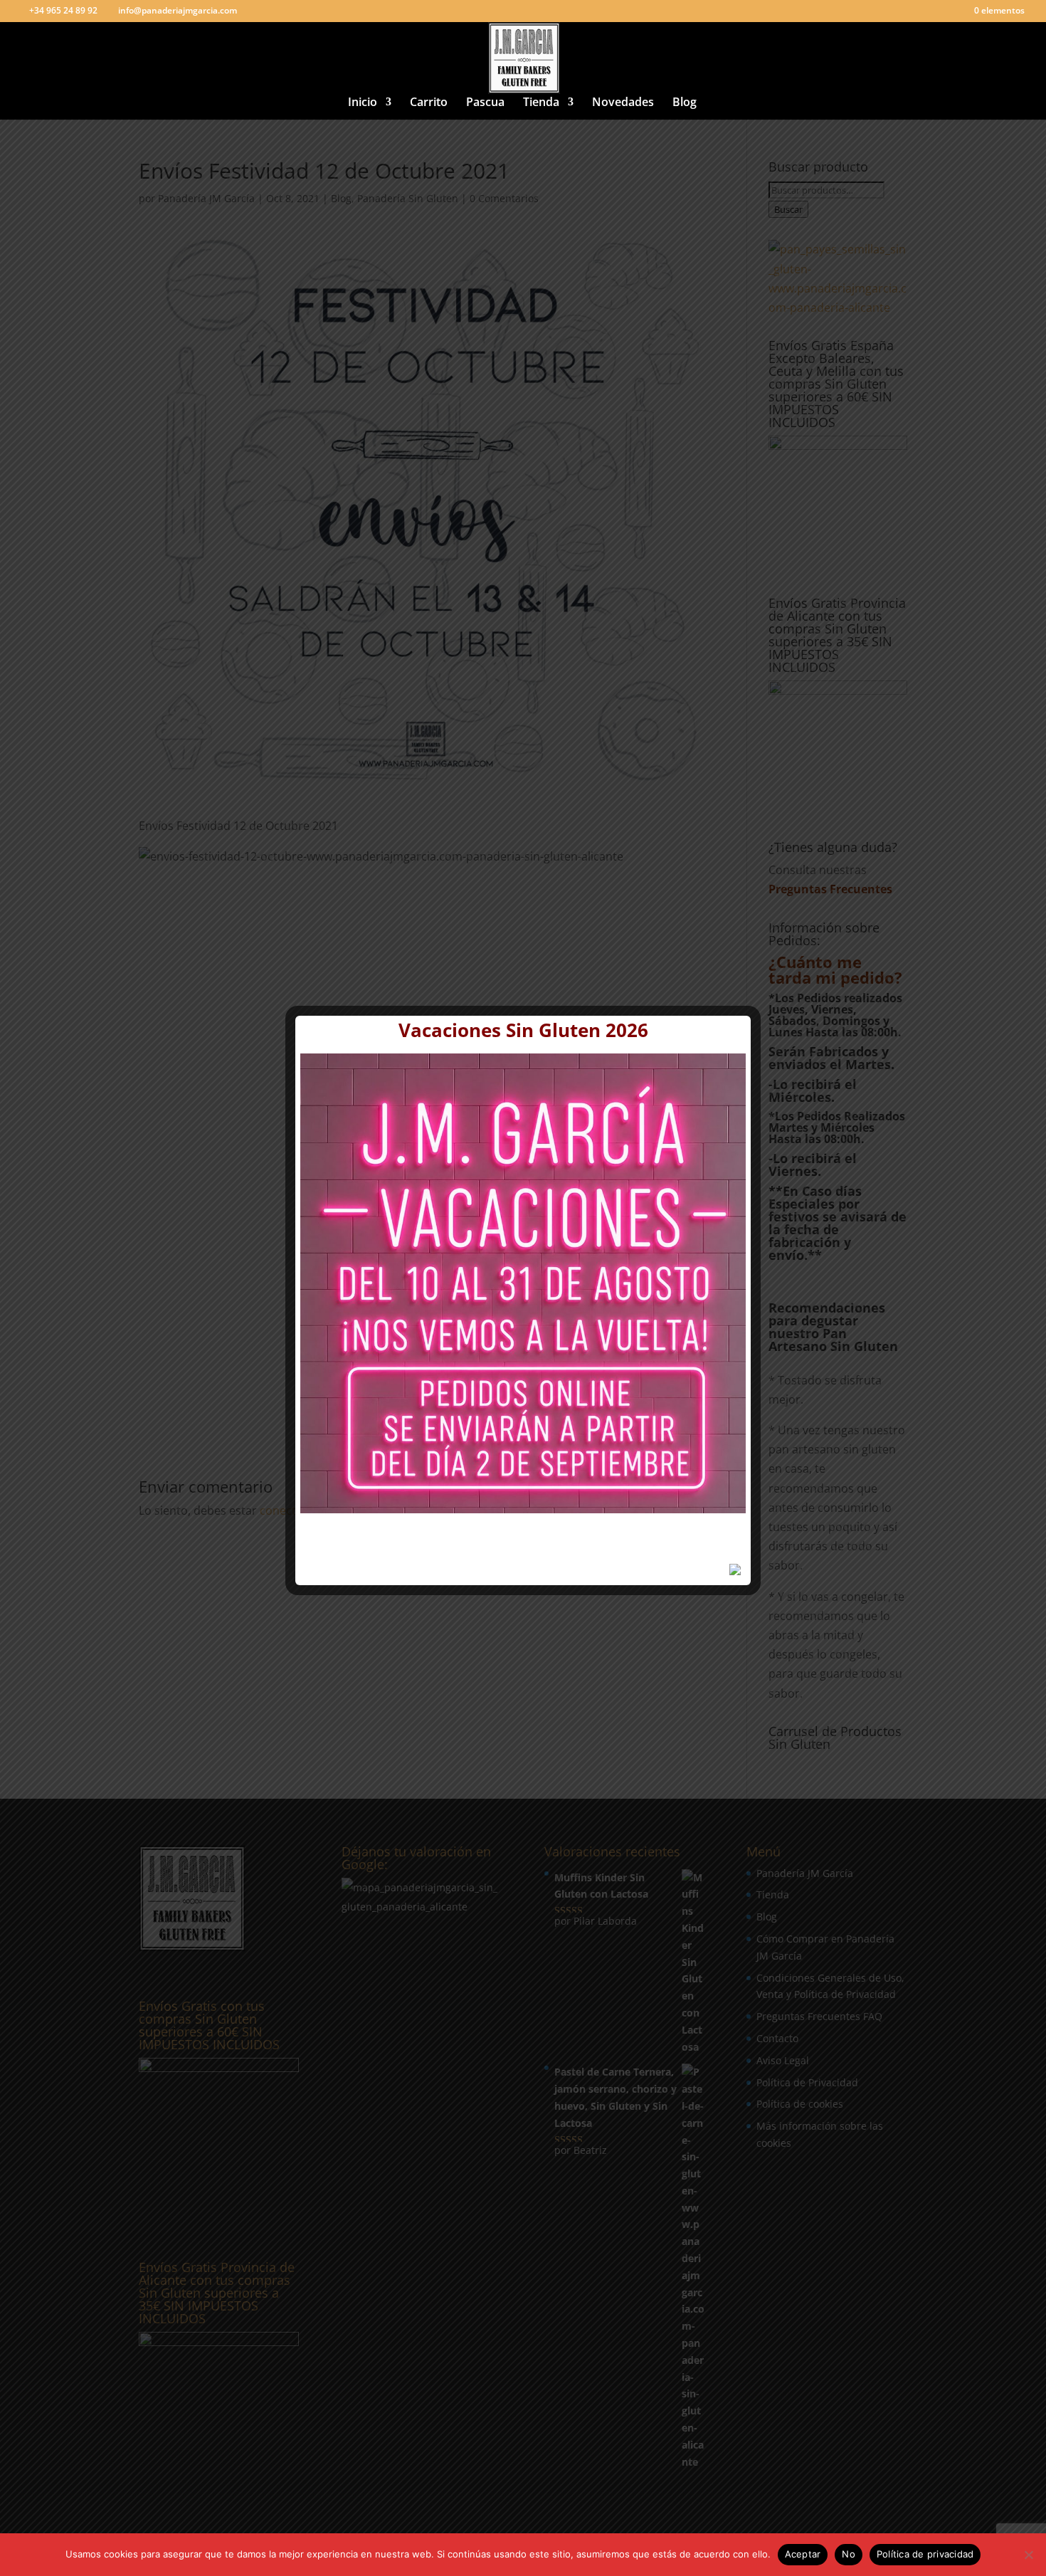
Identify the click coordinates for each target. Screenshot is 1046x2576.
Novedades (623, 103)
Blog (685, 103)
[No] (1028, 2555)
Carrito (429, 103)
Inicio (363, 103)
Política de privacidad (925, 2554)
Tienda (541, 103)
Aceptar (803, 2554)
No (849, 2554)
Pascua (485, 103)
